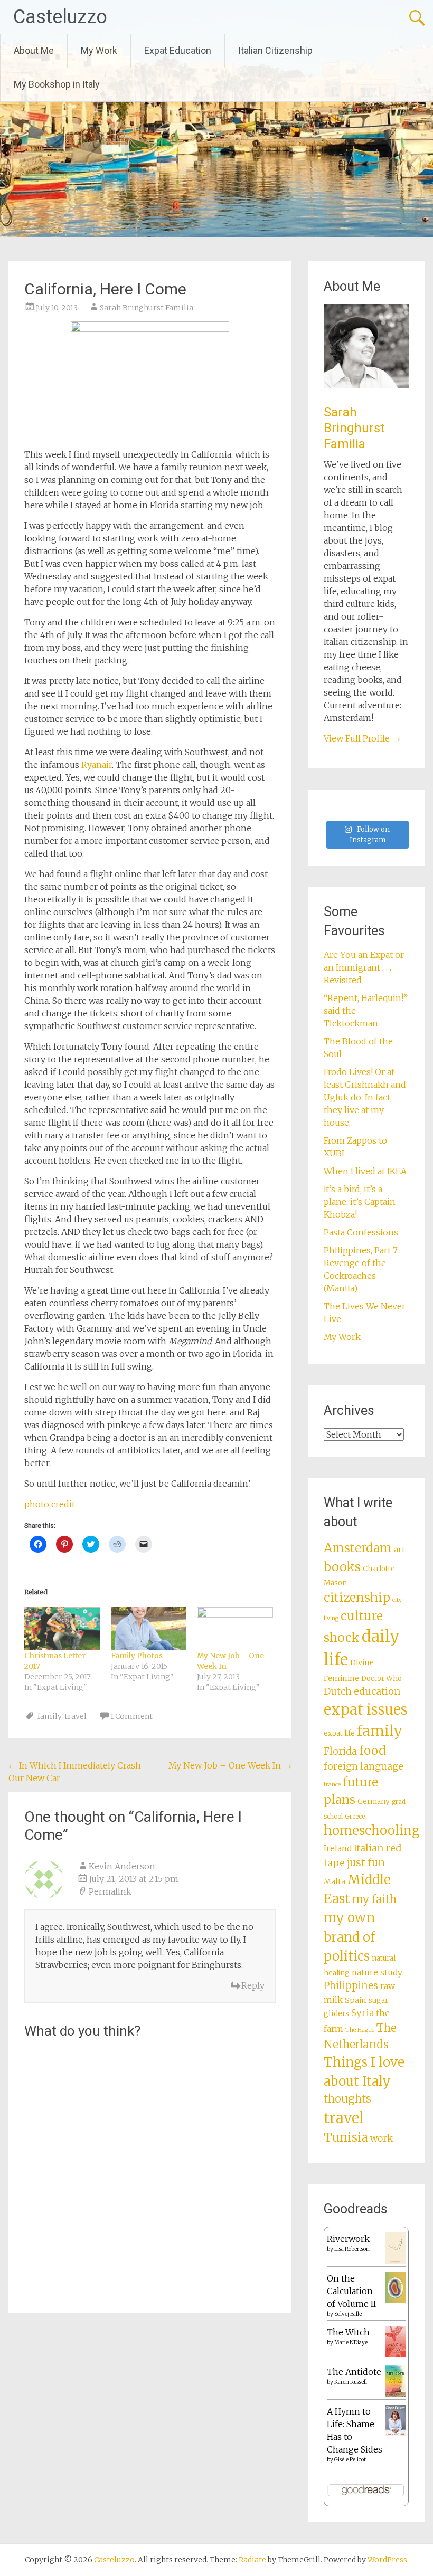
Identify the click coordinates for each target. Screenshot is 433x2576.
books (342, 1567)
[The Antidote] (395, 2393)
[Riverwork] (395, 2261)
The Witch (348, 2332)
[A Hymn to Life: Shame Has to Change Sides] (395, 2433)
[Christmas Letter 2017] (62, 1629)
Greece (355, 1817)
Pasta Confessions (361, 1232)
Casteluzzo (60, 17)
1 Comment (131, 1716)
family (49, 1716)
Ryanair (97, 765)
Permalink (110, 1891)
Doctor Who (382, 1679)
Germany (374, 1802)
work (382, 2138)
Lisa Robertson (352, 2249)
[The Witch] (395, 2354)
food (373, 1751)
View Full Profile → (362, 738)
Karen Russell (351, 2382)
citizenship (357, 1597)
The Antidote (354, 2372)
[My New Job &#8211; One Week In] (235, 1629)
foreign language (364, 1766)
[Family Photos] (149, 1629)
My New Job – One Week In (230, 1765)
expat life (339, 1733)
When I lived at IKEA (365, 1171)
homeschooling (372, 1831)
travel (76, 1716)
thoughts (347, 2099)
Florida (340, 1751)
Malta (335, 1881)
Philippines (351, 1986)
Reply (253, 1985)
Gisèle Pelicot (350, 2460)
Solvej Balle (348, 2314)
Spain (356, 2000)
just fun (366, 1862)
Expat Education (178, 50)
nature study (377, 1973)
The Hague (360, 2030)
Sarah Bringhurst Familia (147, 308)
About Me (34, 50)
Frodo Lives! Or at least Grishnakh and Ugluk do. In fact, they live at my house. (365, 1097)
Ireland (338, 1848)
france (332, 1785)
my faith (374, 1899)
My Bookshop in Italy (57, 84)
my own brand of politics (349, 1937)
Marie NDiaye (351, 2342)
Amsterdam (358, 1548)
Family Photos (137, 1656)
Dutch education (362, 1691)
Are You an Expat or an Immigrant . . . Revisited (364, 967)
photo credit (50, 1504)
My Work (99, 50)
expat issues (366, 1709)
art (399, 1550)
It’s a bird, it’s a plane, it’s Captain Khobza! (360, 1202)
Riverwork (348, 2239)
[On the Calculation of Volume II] (395, 2300)
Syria (363, 2013)
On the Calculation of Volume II (351, 2291)
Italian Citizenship (275, 50)
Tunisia (346, 2137)
